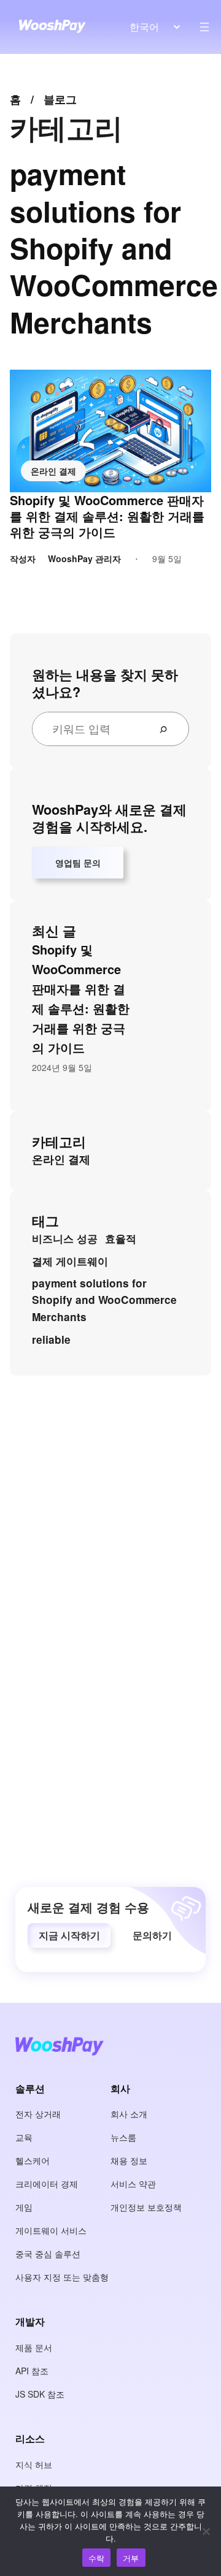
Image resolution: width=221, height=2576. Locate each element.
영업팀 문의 (78, 863)
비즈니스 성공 (65, 1238)
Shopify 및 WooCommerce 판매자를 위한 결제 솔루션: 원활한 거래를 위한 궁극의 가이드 (107, 516)
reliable (51, 1339)
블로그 (60, 99)
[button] (69, 1935)
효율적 (121, 1238)
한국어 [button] (144, 27)
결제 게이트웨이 (70, 1261)
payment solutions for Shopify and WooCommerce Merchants (104, 1300)
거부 (131, 2558)
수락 (97, 2558)
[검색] (168, 729)
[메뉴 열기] (204, 27)
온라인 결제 (53, 471)
